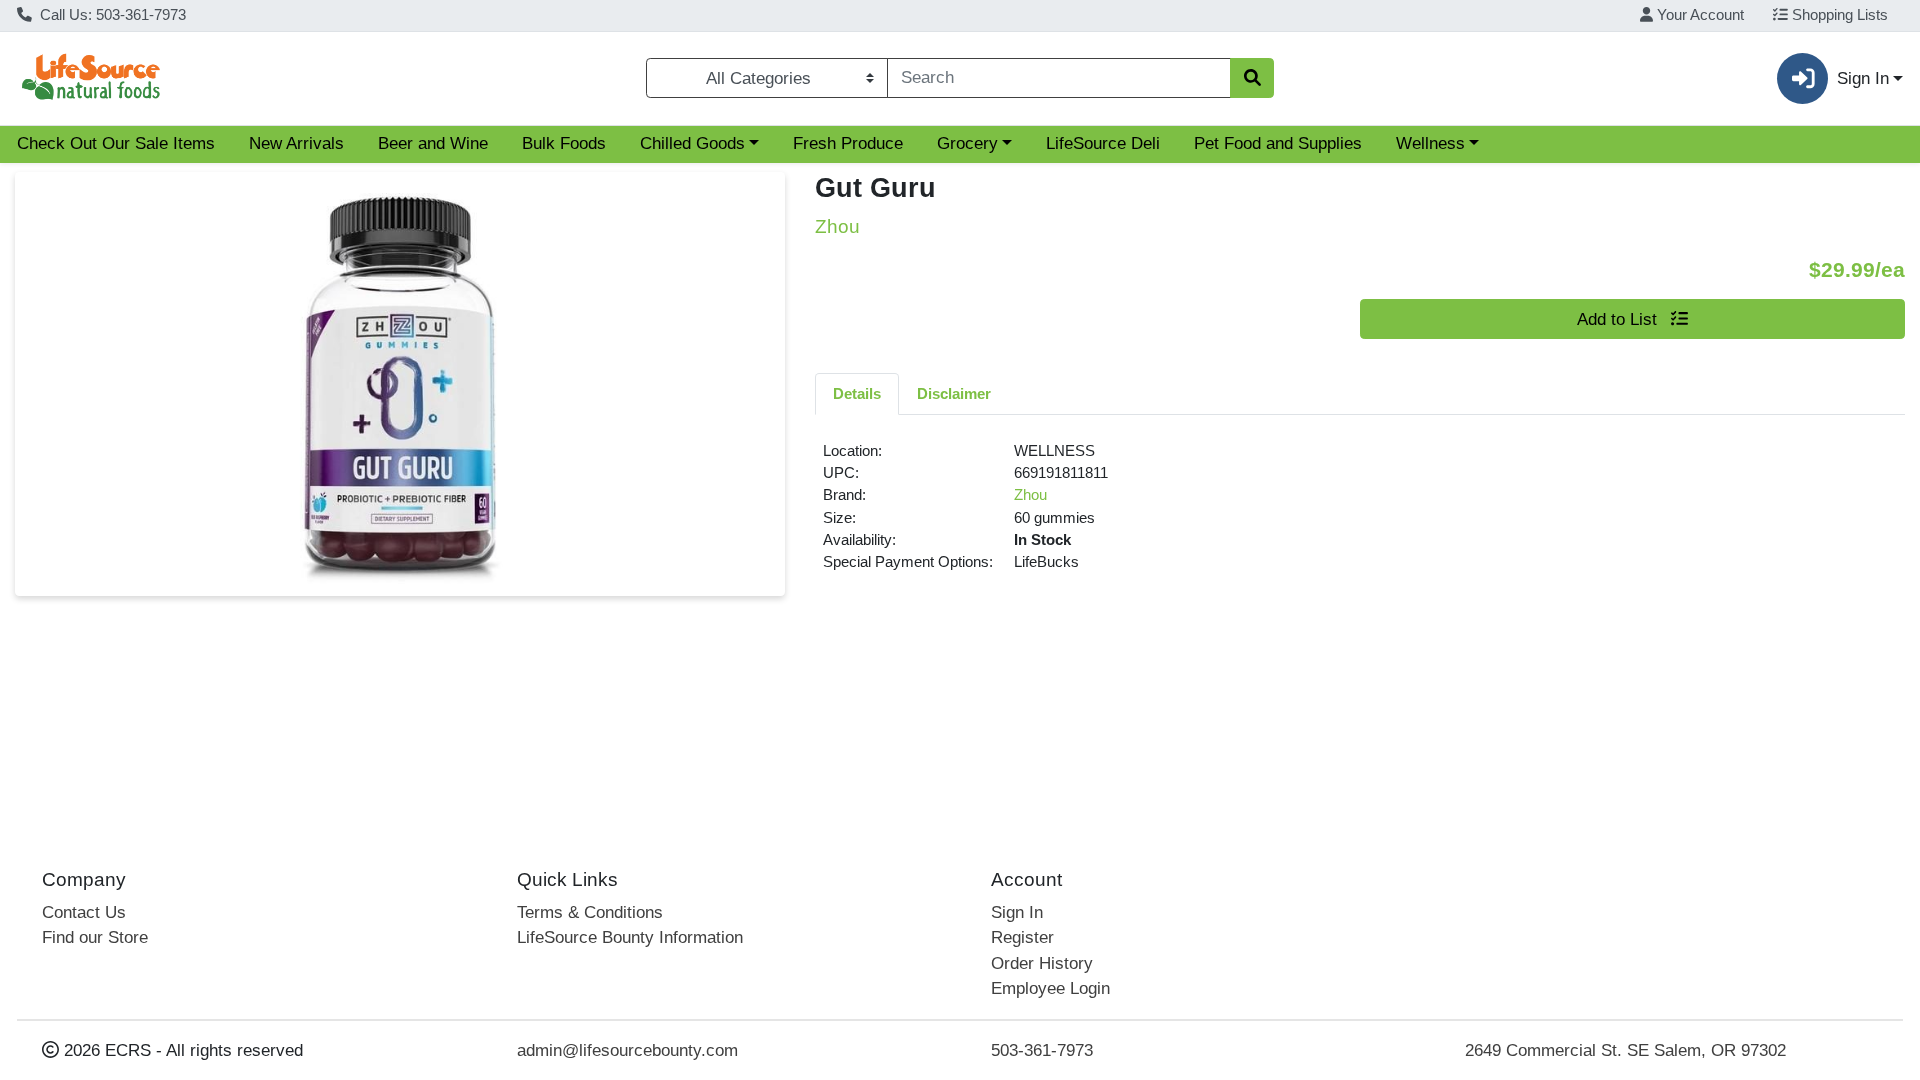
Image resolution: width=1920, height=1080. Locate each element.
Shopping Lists (1838, 15)
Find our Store (95, 937)
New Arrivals (296, 143)
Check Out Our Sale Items (116, 143)
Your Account (1698, 15)
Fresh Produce (848, 143)
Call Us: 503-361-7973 (111, 15)
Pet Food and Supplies (1278, 143)
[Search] (1252, 78)
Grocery (967, 143)
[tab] (857, 393)
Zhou (1030, 495)
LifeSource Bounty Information (630, 937)
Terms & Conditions (590, 912)
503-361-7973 (1042, 1050)
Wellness (1430, 143)
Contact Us (84, 912)
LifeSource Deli (1103, 143)
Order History (1042, 963)
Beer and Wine (433, 143)
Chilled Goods (692, 143)
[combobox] (1059, 78)
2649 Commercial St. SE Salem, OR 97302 (1625, 1050)
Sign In (1017, 912)
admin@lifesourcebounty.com (627, 1050)
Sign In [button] (1863, 78)
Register (1022, 937)
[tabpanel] (1360, 515)
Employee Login (1050, 988)
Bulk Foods (564, 143)
